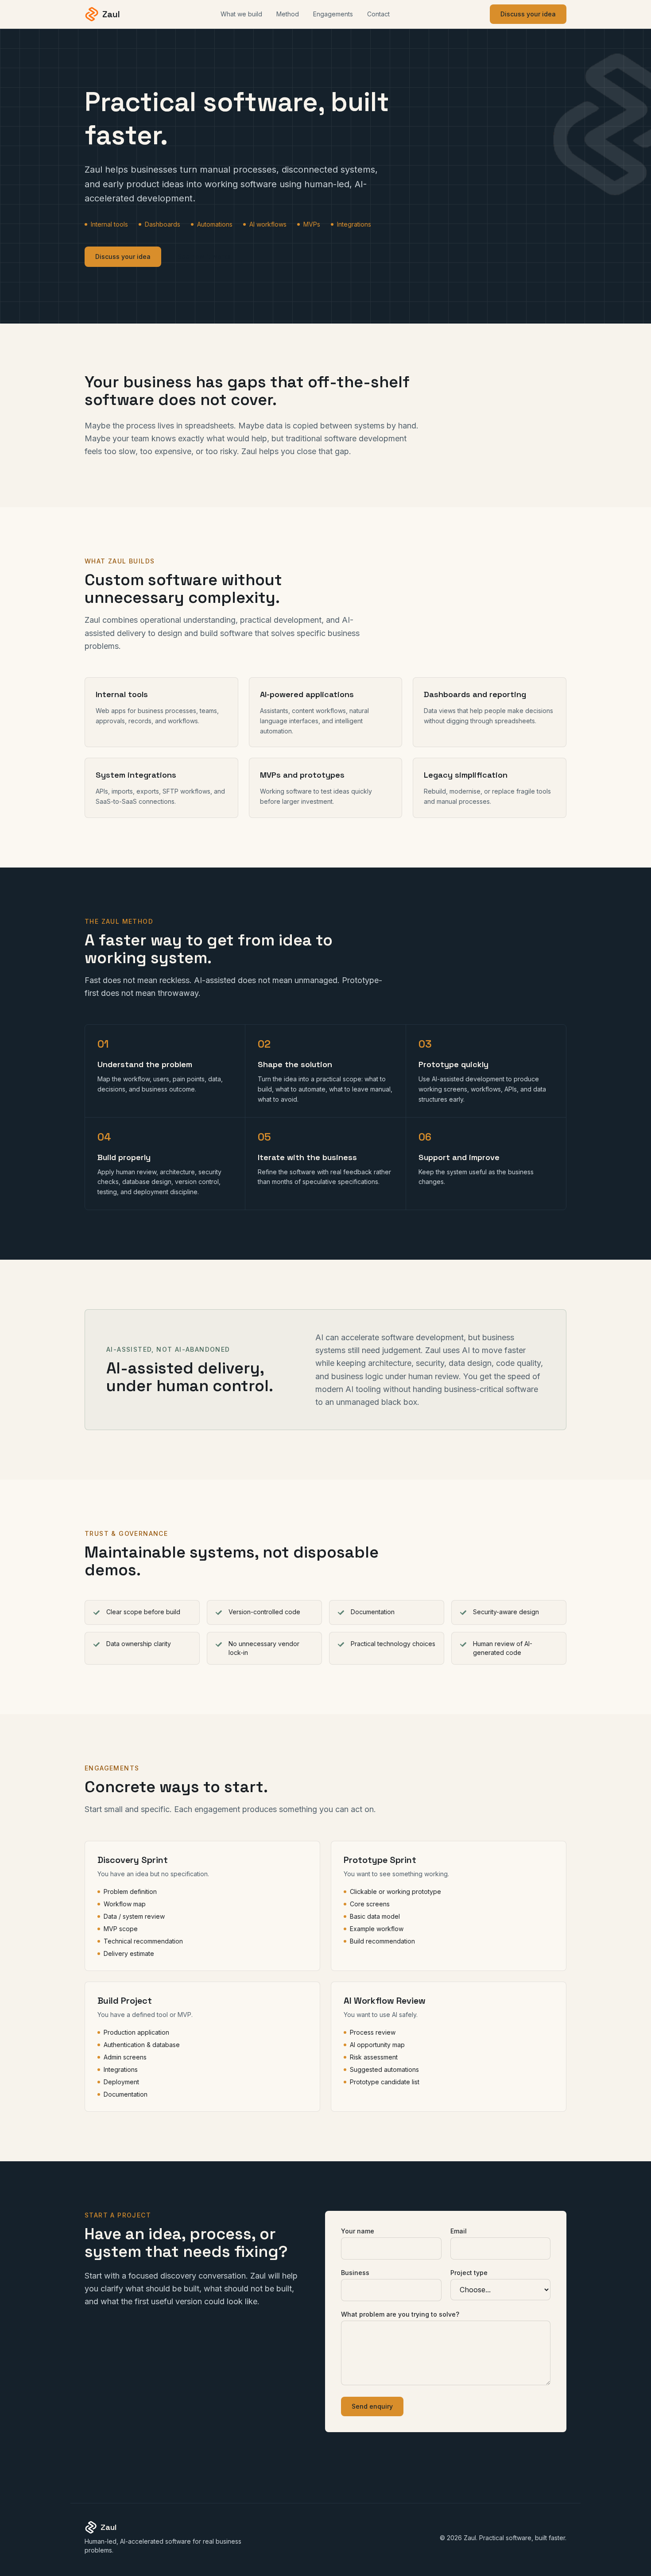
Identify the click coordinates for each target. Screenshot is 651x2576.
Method (288, 14)
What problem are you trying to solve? (400, 2314)
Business (355, 2273)
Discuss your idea (528, 14)
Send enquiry (372, 2406)
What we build (241, 14)
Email (459, 2231)
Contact (378, 14)
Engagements (333, 14)
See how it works (204, 256)
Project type (469, 2273)
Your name (358, 2231)
